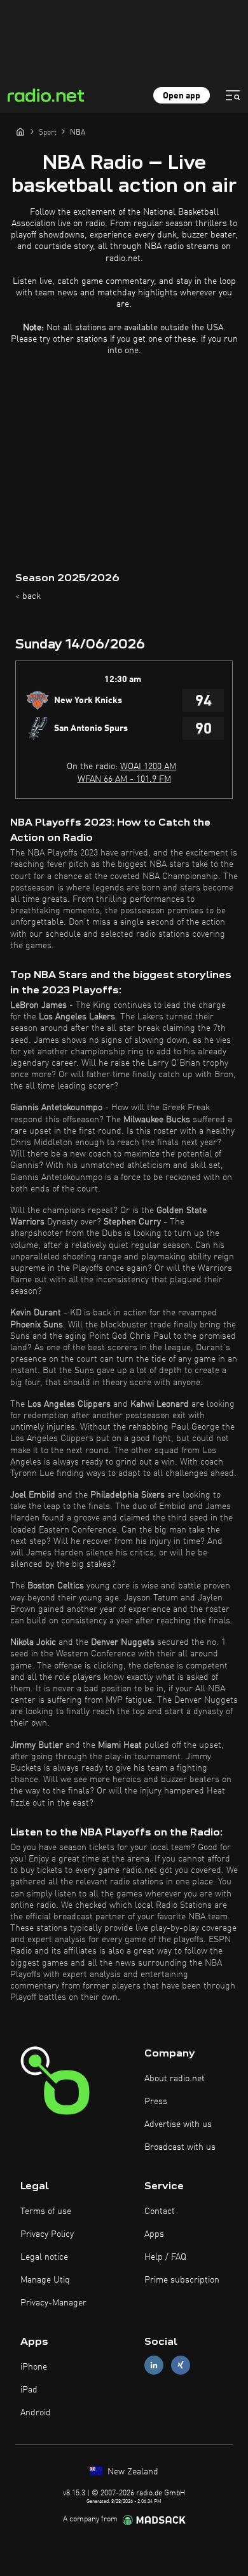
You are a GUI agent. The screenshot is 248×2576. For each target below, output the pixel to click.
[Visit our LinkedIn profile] (154, 2365)
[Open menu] (233, 95)
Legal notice (44, 2257)
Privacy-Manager (53, 2303)
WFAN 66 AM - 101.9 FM (124, 779)
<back (28, 596)
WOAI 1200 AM (148, 767)
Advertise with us (178, 2124)
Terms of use (46, 2211)
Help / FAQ (165, 2257)
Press (156, 2102)
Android (36, 2413)
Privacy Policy (47, 2234)
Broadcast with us (180, 2147)
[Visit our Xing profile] (181, 2365)
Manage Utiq (45, 2280)
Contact (160, 2211)
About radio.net (175, 2079)
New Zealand (132, 2472)
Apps (154, 2234)
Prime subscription (182, 2280)
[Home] (20, 131)
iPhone (34, 2367)
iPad (29, 2390)
